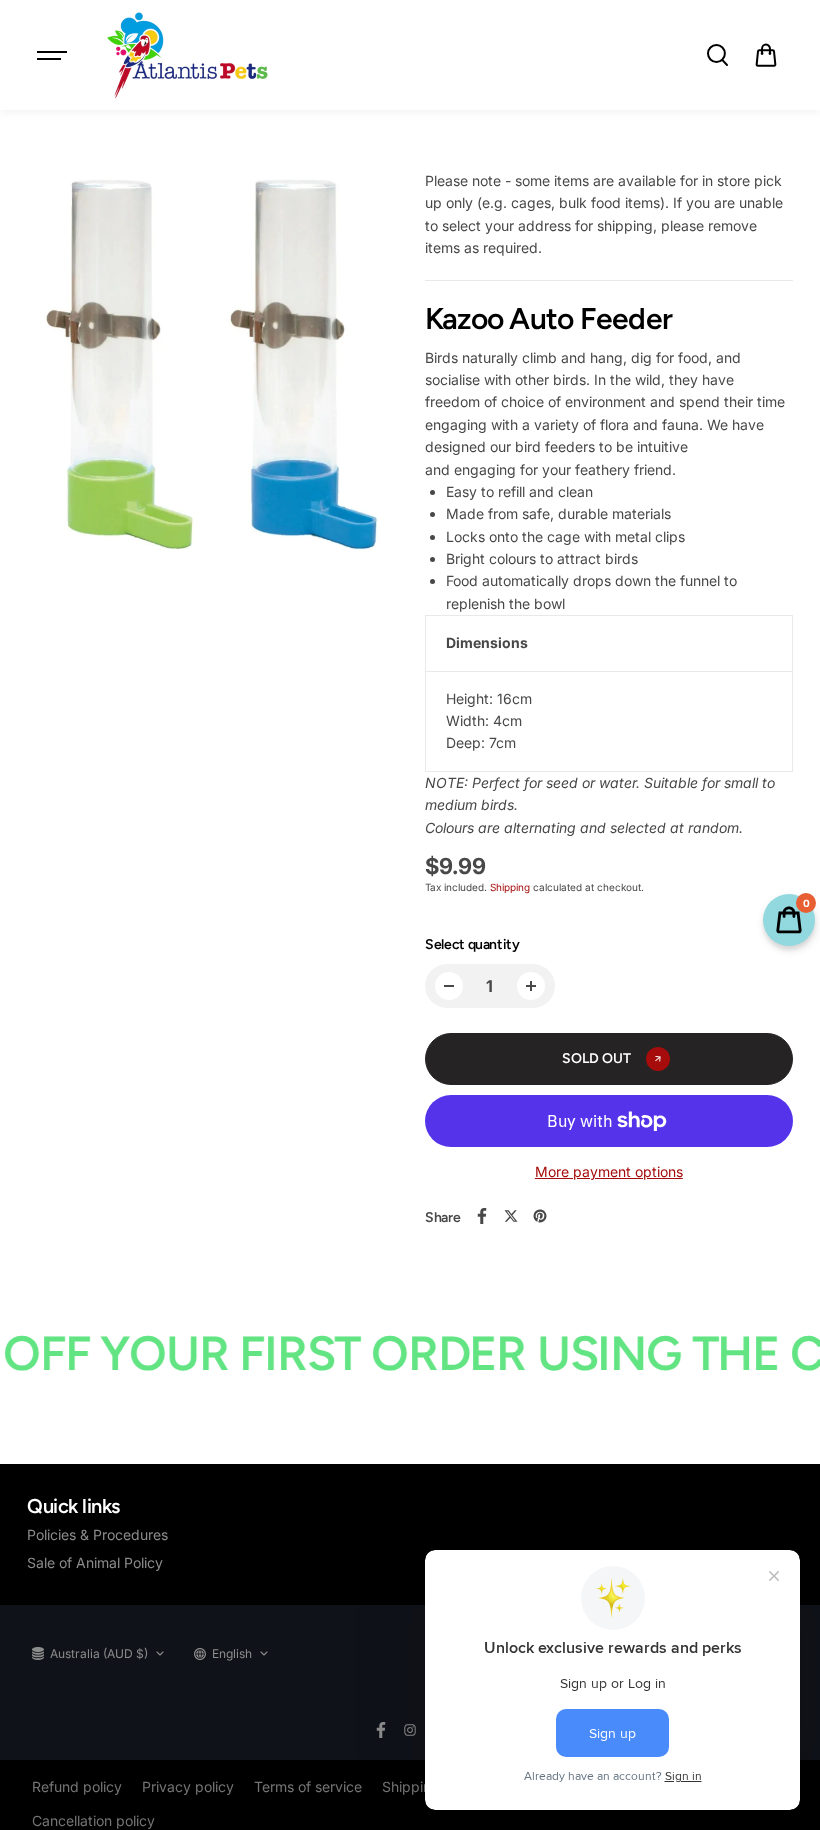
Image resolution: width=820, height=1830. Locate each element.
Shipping (510, 887)
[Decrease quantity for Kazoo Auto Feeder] (449, 986)
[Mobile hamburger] (54, 55)
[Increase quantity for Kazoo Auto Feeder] (531, 986)
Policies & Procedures (97, 1534)
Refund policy (77, 1786)
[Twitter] (511, 1216)
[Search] (717, 55)
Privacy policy (188, 1786)
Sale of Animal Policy (95, 1562)
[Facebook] (482, 1216)
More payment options (609, 1171)
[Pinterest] (540, 1216)
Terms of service (308, 1786)
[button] (766, 55)
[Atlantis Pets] (186, 55)
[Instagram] (410, 1730)
